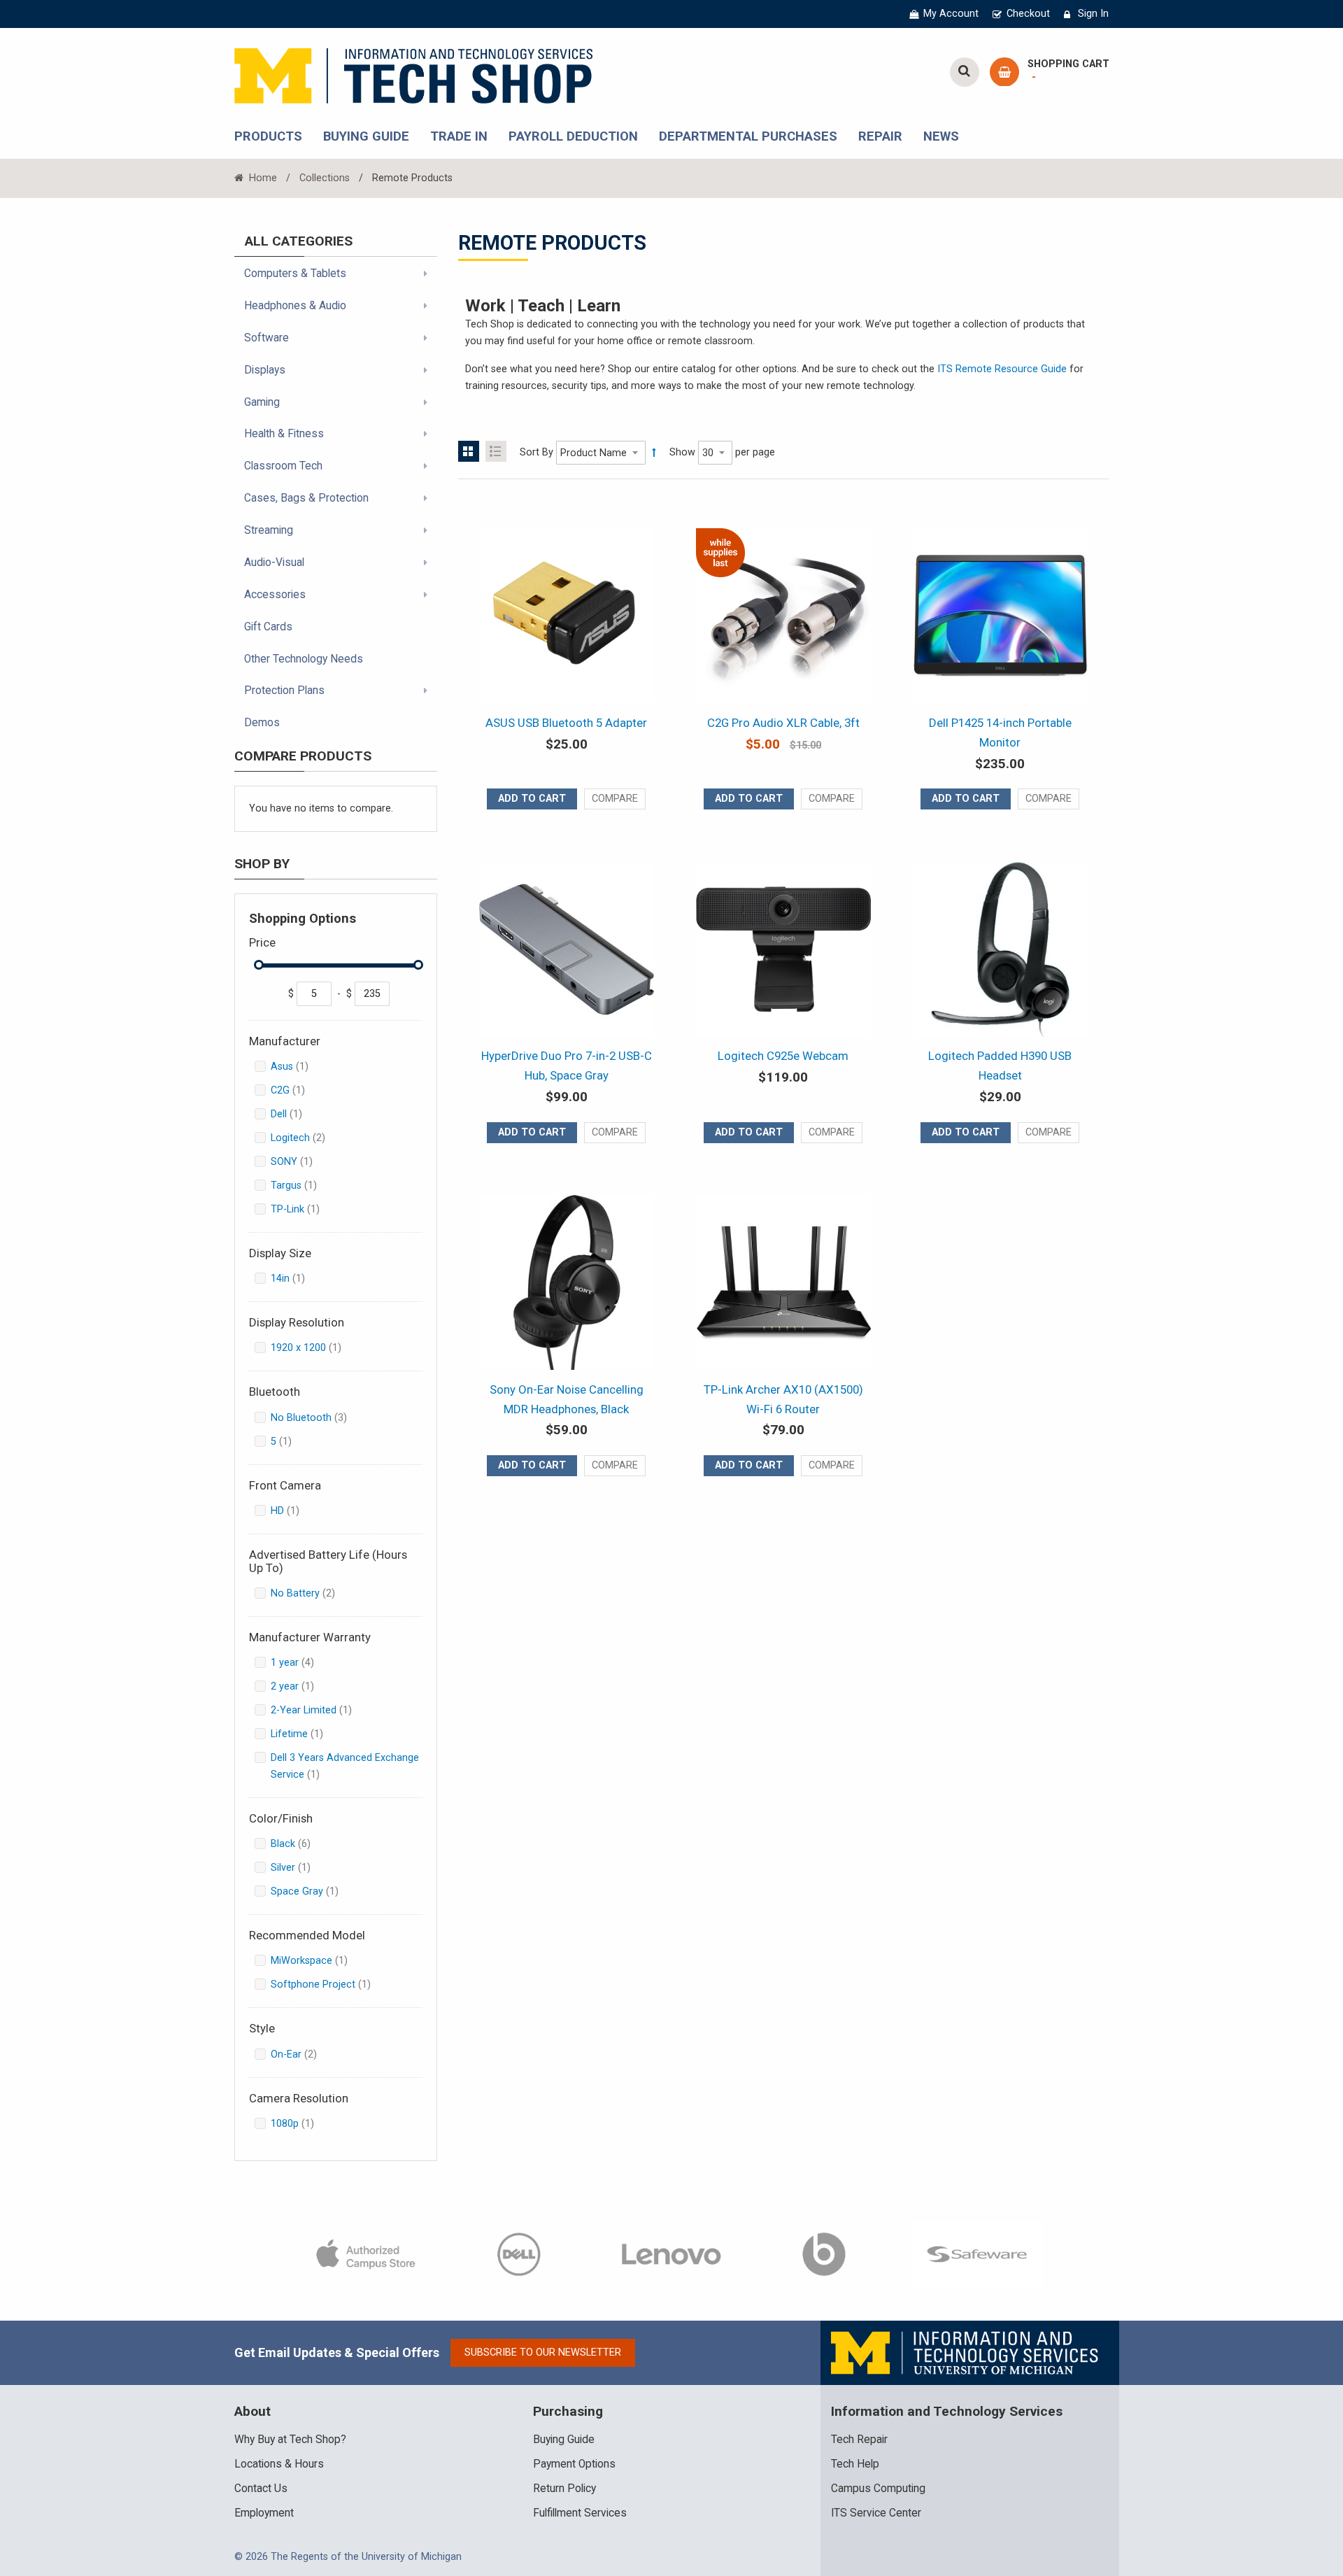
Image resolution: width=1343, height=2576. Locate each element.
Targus (302, 1185)
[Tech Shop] (413, 74)
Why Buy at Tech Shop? (290, 2440)
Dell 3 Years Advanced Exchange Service (345, 1766)
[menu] (336, 501)
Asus (298, 1066)
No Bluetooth (319, 1417)
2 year (300, 1686)
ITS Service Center (876, 2513)
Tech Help (855, 2464)
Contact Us (261, 2489)
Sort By (537, 452)
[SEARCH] (965, 72)
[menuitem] (336, 274)
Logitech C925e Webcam (783, 1056)
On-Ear (304, 2054)
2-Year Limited (319, 1710)
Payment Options (574, 2464)
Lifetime (305, 1734)
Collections (325, 178)
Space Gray (313, 1891)
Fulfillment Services (580, 2513)
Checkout (1028, 14)
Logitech (308, 1138)
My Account (951, 14)
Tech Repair (859, 2440)
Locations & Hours (279, 2464)
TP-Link (303, 1209)
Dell (294, 1114)
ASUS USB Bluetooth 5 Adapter (566, 723)
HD (293, 1510)
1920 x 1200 (314, 1347)
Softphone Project (329, 1984)
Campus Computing (878, 2489)
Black (301, 1843)
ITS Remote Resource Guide (1002, 369)
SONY (300, 1161)
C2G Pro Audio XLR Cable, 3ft (783, 723)
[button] (615, 799)
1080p (300, 2123)
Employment (264, 2513)
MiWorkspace (317, 1960)
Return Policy (564, 2489)
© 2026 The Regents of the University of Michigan (348, 2557)
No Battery (313, 1593)
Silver (299, 1867)
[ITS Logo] (966, 2352)
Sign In (1093, 14)
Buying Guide (564, 2440)
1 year (303, 1662)
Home (262, 178)
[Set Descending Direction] (654, 453)
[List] (496, 451)
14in (296, 1278)
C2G (296, 1090)
